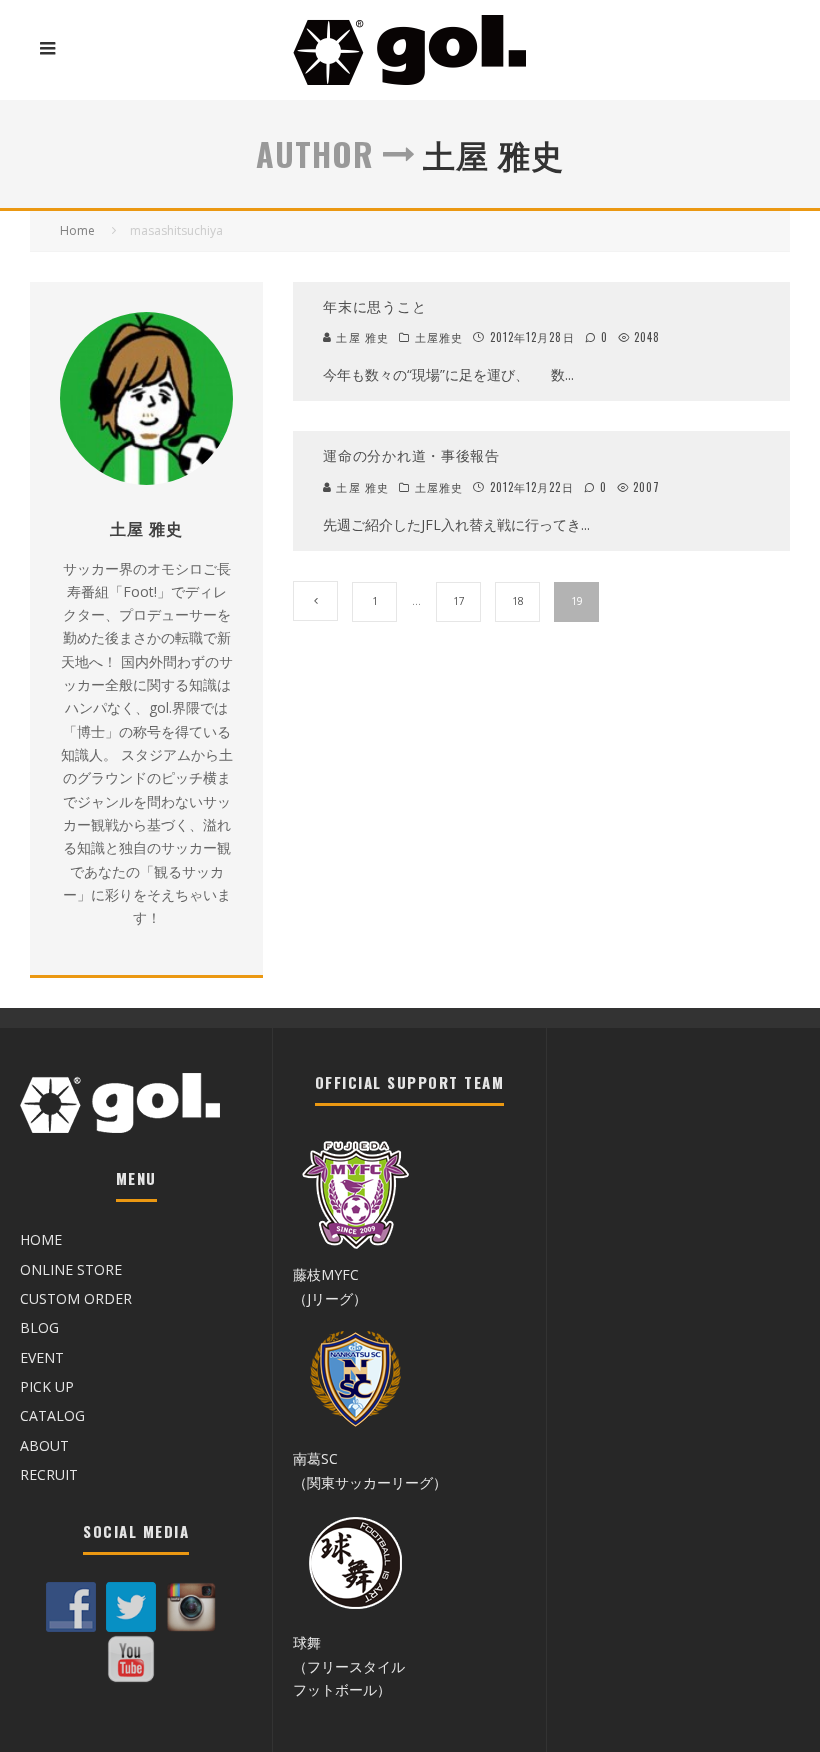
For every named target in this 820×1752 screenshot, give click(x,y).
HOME (41, 1239)
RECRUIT (49, 1474)
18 (518, 601)
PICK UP (47, 1386)
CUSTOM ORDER (76, 1298)
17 (459, 601)
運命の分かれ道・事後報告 (411, 454)
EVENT (42, 1357)
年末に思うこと (374, 305)
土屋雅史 (439, 337)
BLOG (39, 1327)
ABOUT (44, 1445)
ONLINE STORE (71, 1269)
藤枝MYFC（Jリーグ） (330, 1286)
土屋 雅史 (360, 337)
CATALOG (52, 1415)
